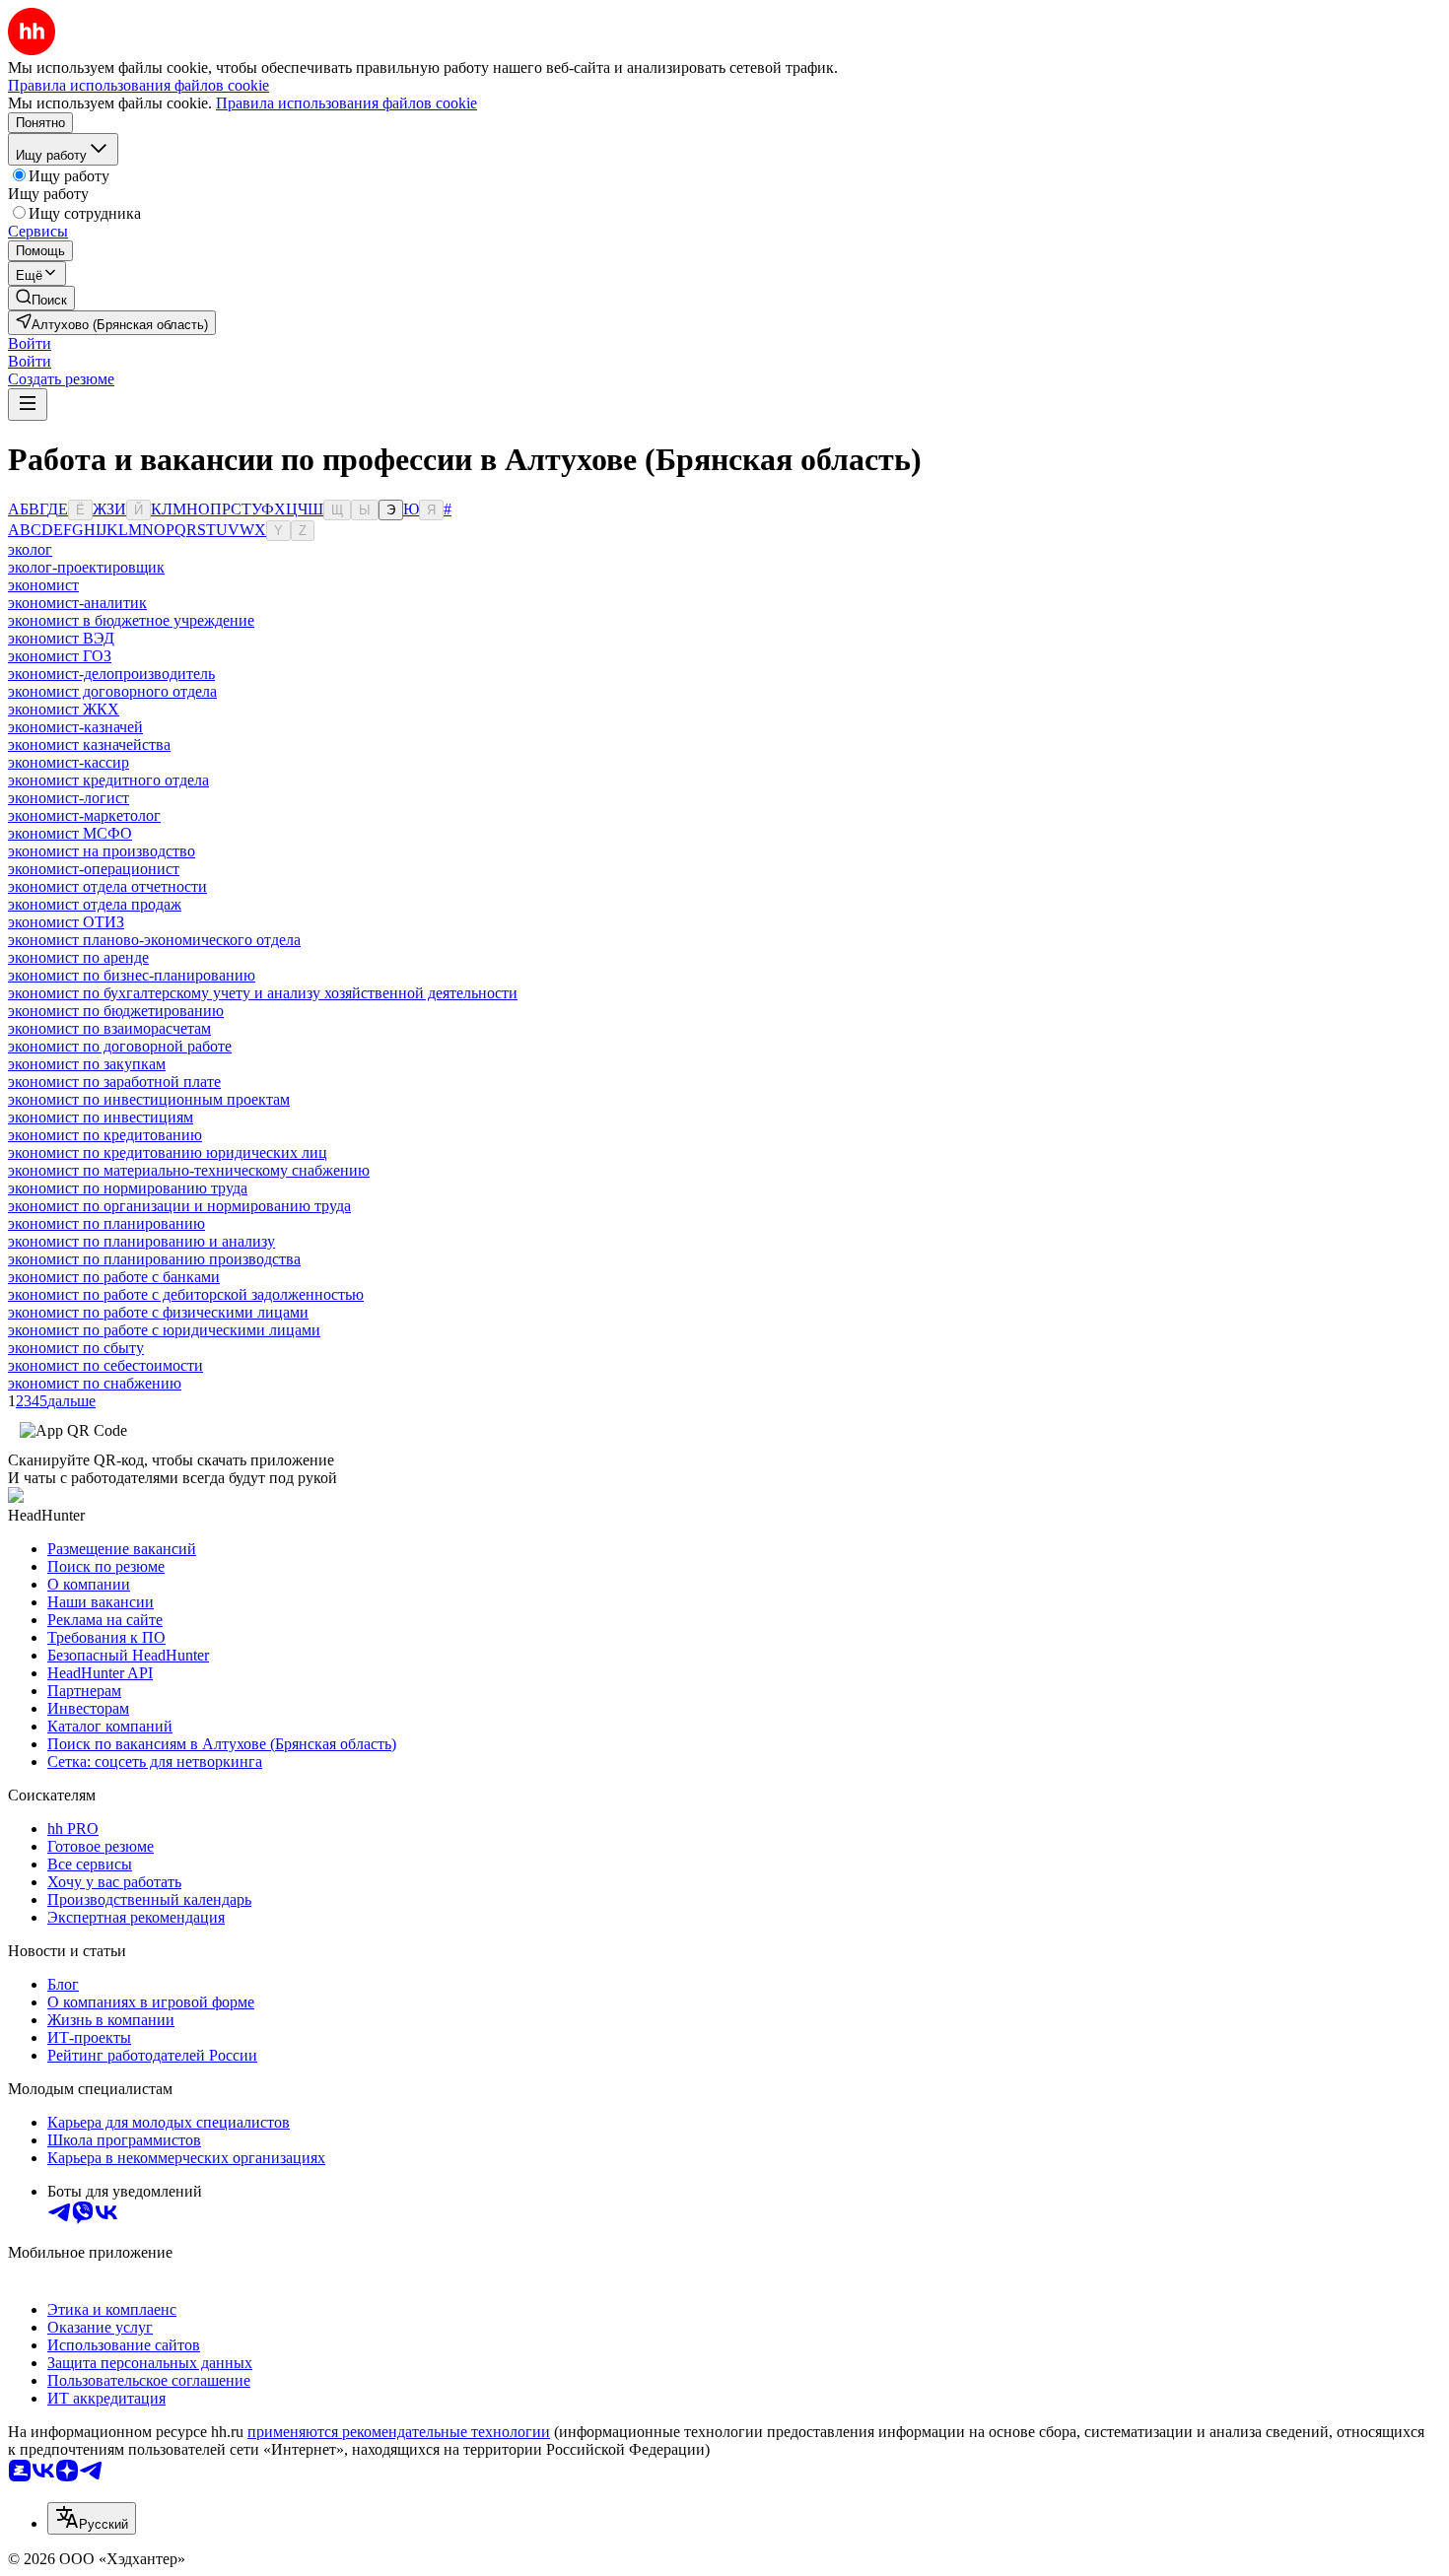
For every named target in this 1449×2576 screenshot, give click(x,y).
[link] (41, 298)
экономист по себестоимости (105, 1365)
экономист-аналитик (77, 603)
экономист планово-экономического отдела (154, 940)
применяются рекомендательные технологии (399, 2432)
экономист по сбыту (76, 1348)
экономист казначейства (89, 745)
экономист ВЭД (61, 638)
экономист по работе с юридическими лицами (164, 1330)
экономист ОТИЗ (66, 922)
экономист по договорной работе (120, 1046)
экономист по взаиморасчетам (109, 1028)
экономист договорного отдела (112, 691)
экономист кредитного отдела (108, 780)
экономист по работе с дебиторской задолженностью (186, 1294)
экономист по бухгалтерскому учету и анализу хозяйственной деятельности (263, 993)
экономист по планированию (106, 1223)
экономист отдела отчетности (107, 886)
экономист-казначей (75, 727)
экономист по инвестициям (101, 1117)
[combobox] (92, 2518)
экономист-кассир (69, 762)
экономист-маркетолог (84, 815)
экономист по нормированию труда (128, 1188)
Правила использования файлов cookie (346, 103)
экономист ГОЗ (60, 656)
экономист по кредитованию (105, 1135)
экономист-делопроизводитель (111, 674)
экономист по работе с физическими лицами (158, 1312)
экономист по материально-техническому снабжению (189, 1170)
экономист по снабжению (95, 1383)
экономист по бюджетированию (116, 1011)
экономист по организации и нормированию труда (179, 1206)
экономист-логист (69, 798)
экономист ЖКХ (64, 709)
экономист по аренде (78, 957)
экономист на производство (102, 851)
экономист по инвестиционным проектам (149, 1099)
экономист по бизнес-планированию (132, 975)
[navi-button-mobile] (28, 405)
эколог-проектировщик (86, 567)
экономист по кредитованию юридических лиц (168, 1152)
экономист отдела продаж (95, 904)
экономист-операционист (94, 869)
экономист (43, 585)
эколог (30, 549)
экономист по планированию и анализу (141, 1241)
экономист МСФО (70, 833)
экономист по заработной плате (114, 1082)
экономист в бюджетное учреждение (131, 620)
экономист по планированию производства (154, 1259)
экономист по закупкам (87, 1064)
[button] (30, 343)
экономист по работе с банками (114, 1277)
